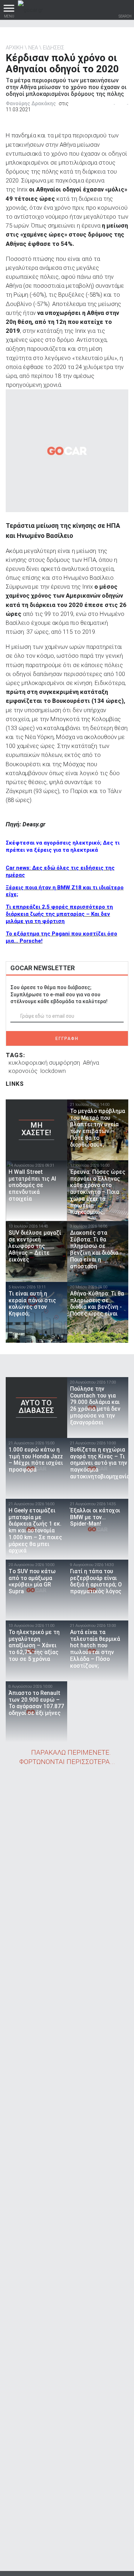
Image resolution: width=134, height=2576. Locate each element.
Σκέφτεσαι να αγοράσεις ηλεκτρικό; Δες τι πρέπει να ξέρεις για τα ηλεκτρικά (63, 846)
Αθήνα (91, 1063)
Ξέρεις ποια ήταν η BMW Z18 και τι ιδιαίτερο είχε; (65, 891)
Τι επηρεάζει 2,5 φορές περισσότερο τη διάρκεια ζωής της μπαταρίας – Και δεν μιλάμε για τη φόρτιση (59, 914)
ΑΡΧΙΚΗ (14, 48)
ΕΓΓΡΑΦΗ (67, 1039)
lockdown (53, 1071)
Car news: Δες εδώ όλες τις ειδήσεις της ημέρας (60, 871)
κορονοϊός (23, 1071)
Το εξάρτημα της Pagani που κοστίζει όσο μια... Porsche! (61, 937)
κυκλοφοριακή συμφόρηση (44, 1063)
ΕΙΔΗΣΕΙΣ (54, 48)
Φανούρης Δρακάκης (31, 103)
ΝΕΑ (33, 48)
